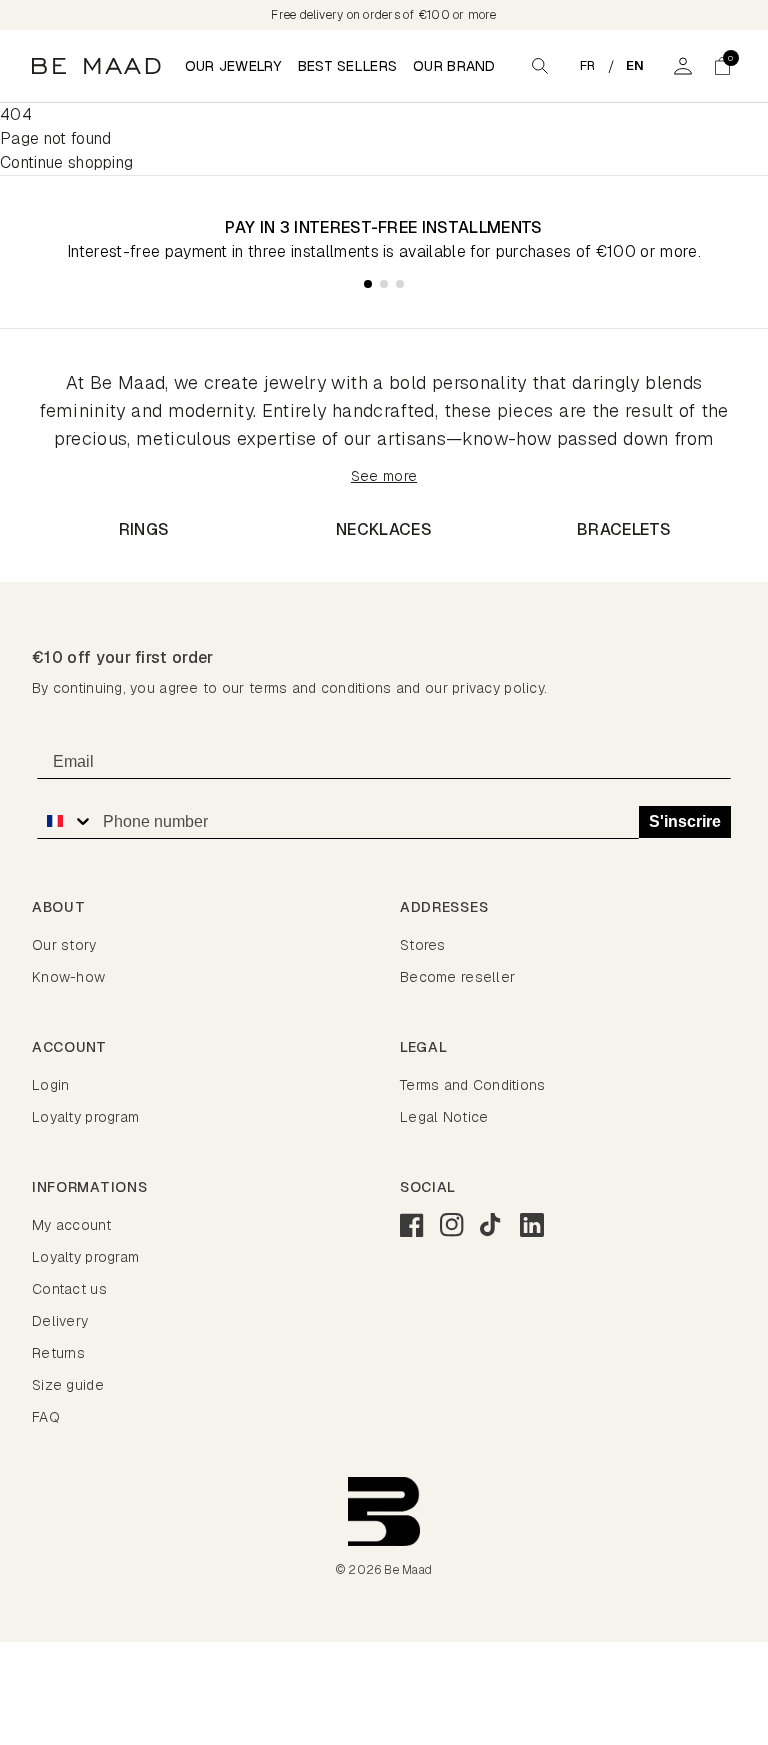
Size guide (68, 1385)
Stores (423, 945)
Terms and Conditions (473, 1085)
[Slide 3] (400, 284)
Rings (144, 529)
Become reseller (457, 977)
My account (71, 1225)
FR (588, 65)
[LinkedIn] (532, 1225)
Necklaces (384, 529)
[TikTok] (492, 1225)
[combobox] (65, 821)
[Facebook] (412, 1225)
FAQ (46, 1417)
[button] (723, 66)
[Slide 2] (384, 284)
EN (635, 65)
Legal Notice (444, 1117)
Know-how (68, 977)
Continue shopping (66, 162)
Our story (64, 945)
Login (50, 1085)
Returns (58, 1353)
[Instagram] (452, 1225)
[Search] (540, 66)
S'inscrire (685, 821)
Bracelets (624, 529)
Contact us (69, 1289)
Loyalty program (85, 1117)
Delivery (60, 1321)
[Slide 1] (368, 284)
